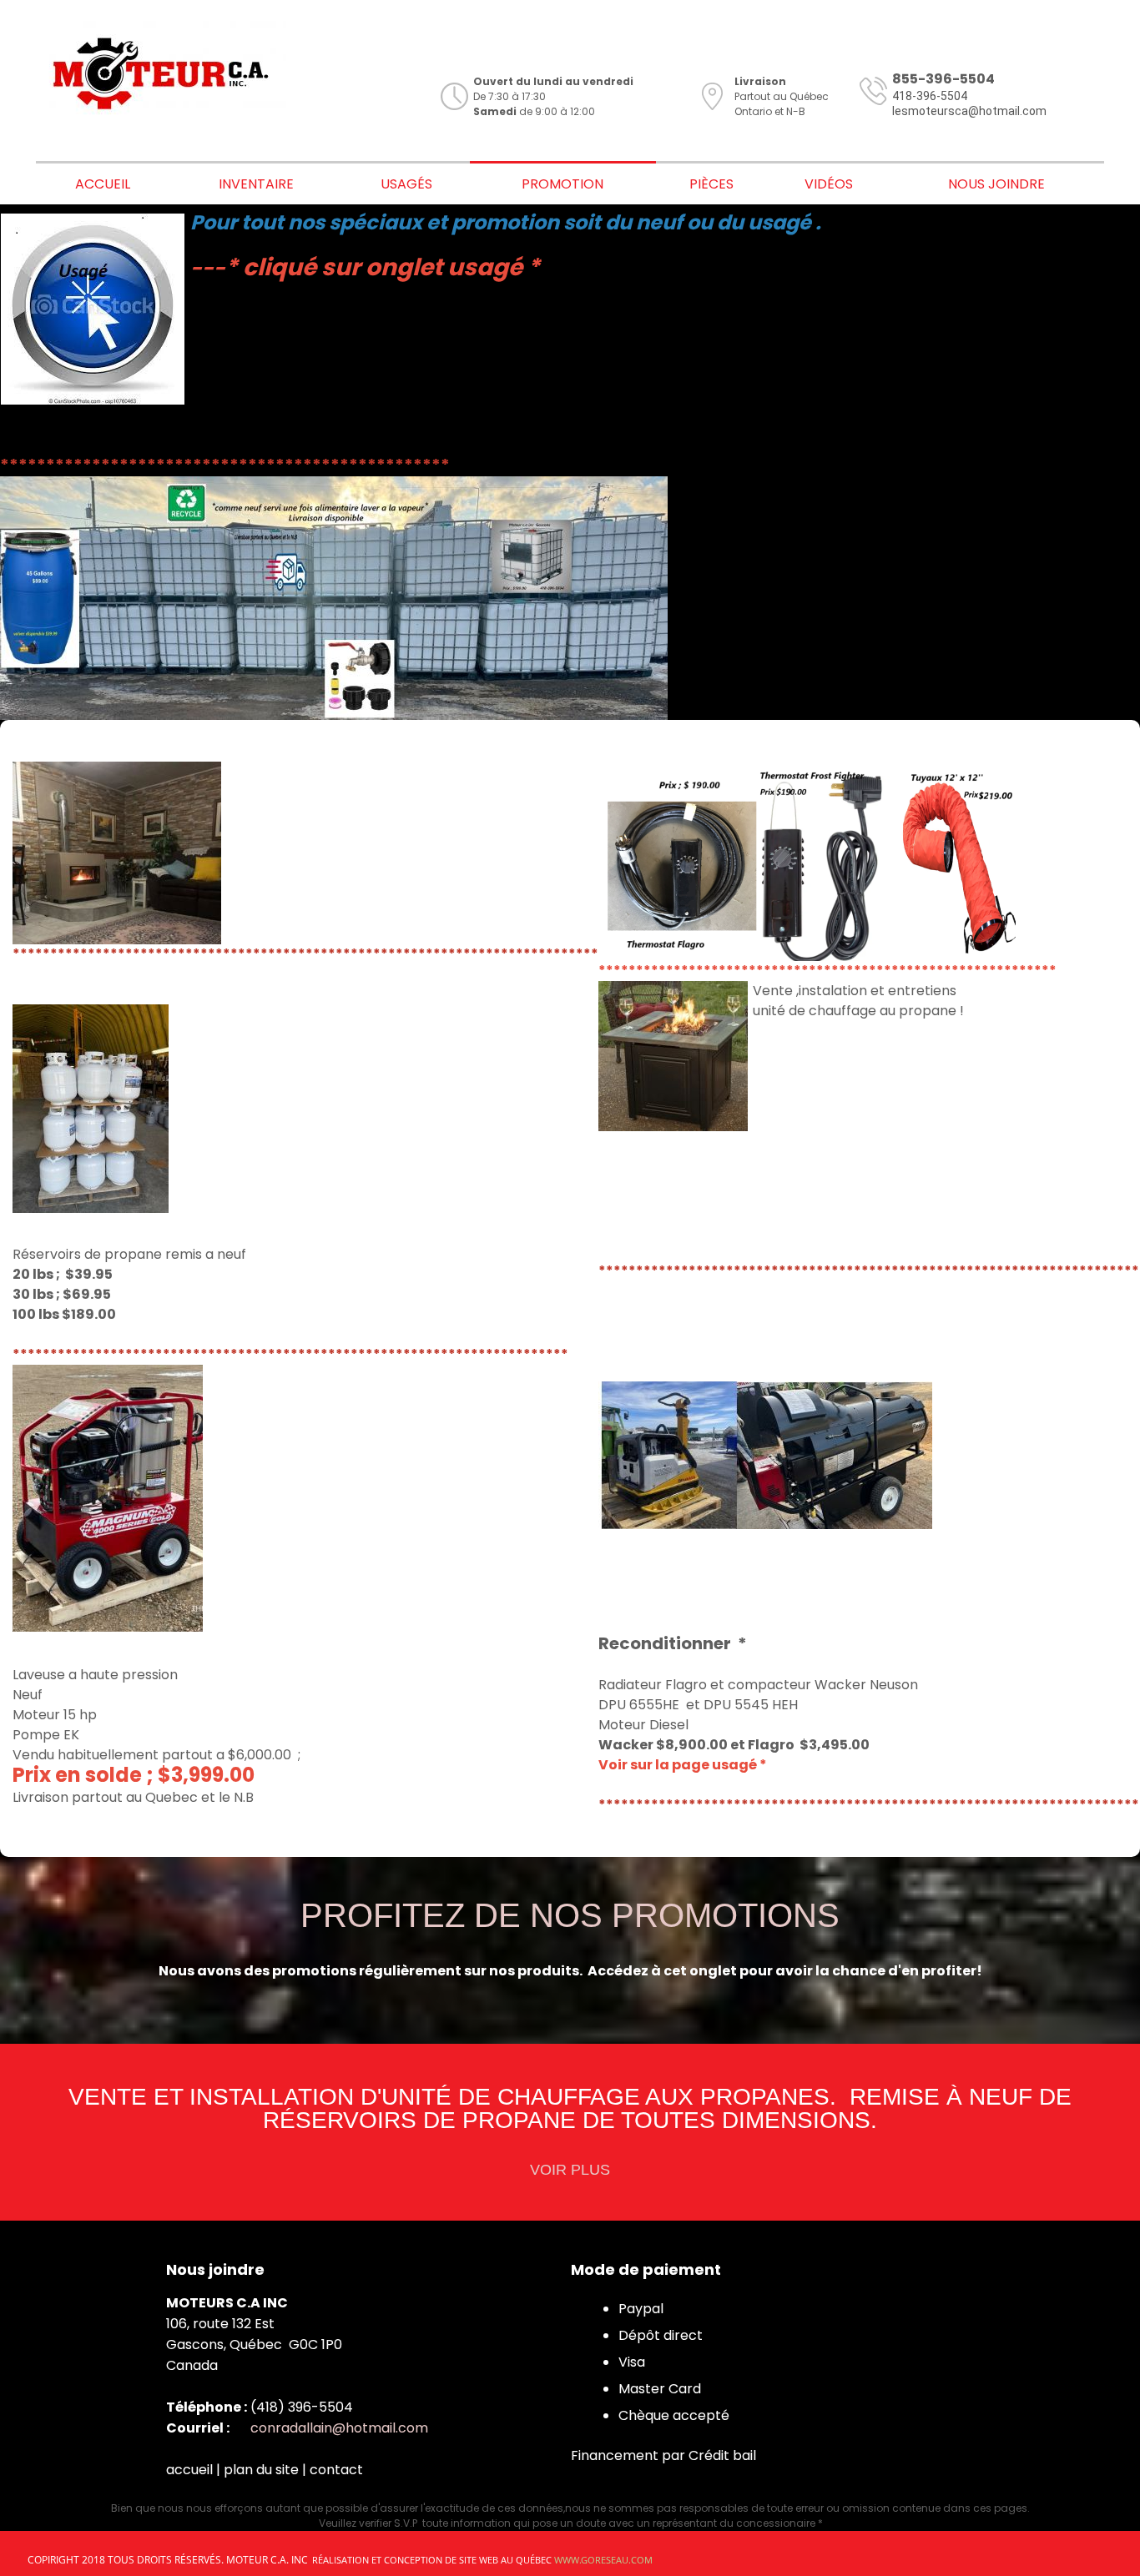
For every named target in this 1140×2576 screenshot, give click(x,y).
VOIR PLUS (570, 2170)
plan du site (261, 2470)
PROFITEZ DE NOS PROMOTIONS (570, 1915)
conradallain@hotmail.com (339, 2428)
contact (336, 2470)
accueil (189, 2470)
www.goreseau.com (603, 2560)
